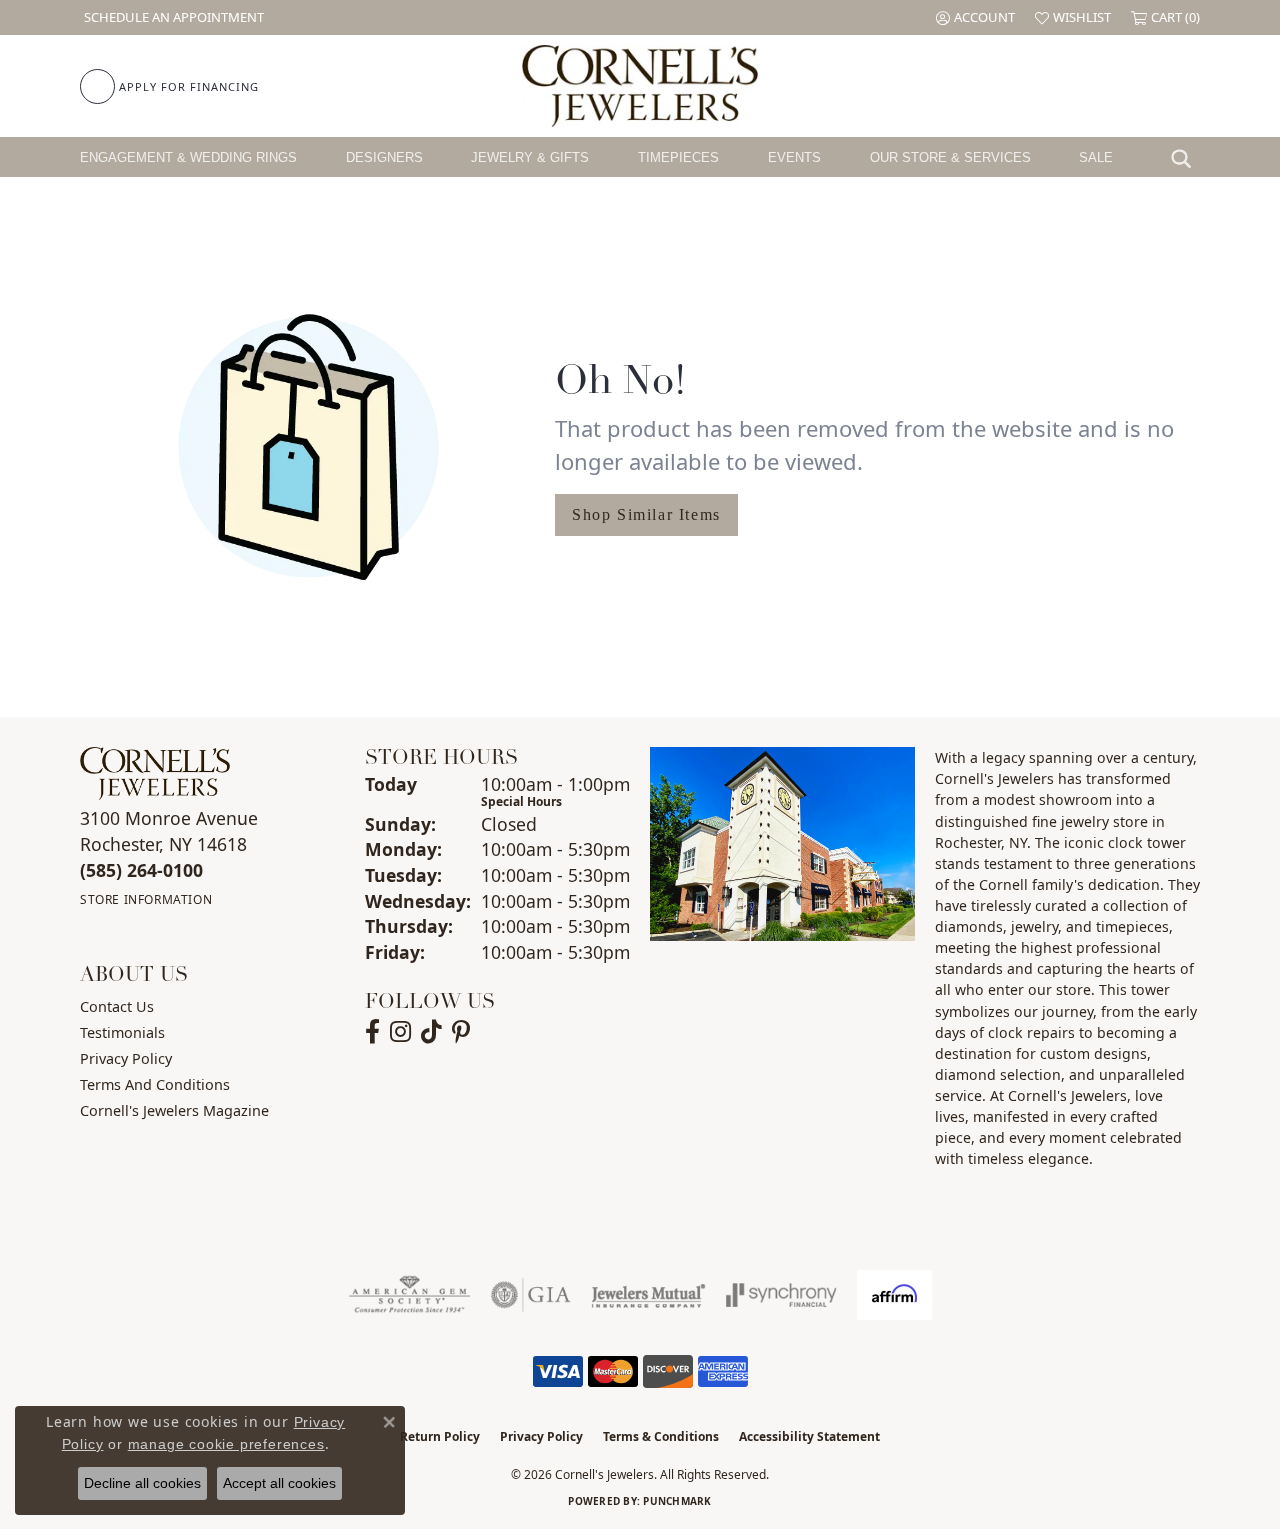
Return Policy (440, 1436)
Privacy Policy (126, 1058)
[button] (975, 17)
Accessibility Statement (809, 1436)
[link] (172, 17)
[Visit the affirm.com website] (894, 1295)
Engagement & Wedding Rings (188, 157)
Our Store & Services (950, 157)
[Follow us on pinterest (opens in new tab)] (461, 1032)
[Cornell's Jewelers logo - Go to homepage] (639, 86)
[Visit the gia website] (531, 1295)
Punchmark (677, 1501)
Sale (1096, 157)
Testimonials (122, 1032)
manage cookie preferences (226, 1444)
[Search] (1186, 157)
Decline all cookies (142, 1483)
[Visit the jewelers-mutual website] (648, 1295)
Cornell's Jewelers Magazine (174, 1110)
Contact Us (117, 1006)
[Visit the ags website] (409, 1295)
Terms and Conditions (155, 1084)
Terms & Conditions (661, 1436)
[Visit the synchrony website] (781, 1295)
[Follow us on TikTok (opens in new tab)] (431, 1032)
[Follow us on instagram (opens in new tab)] (400, 1032)
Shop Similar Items (646, 514)
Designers (384, 157)
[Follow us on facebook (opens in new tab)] (372, 1032)
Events (794, 157)
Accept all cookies (279, 1483)
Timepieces (678, 157)
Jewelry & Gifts (530, 157)
